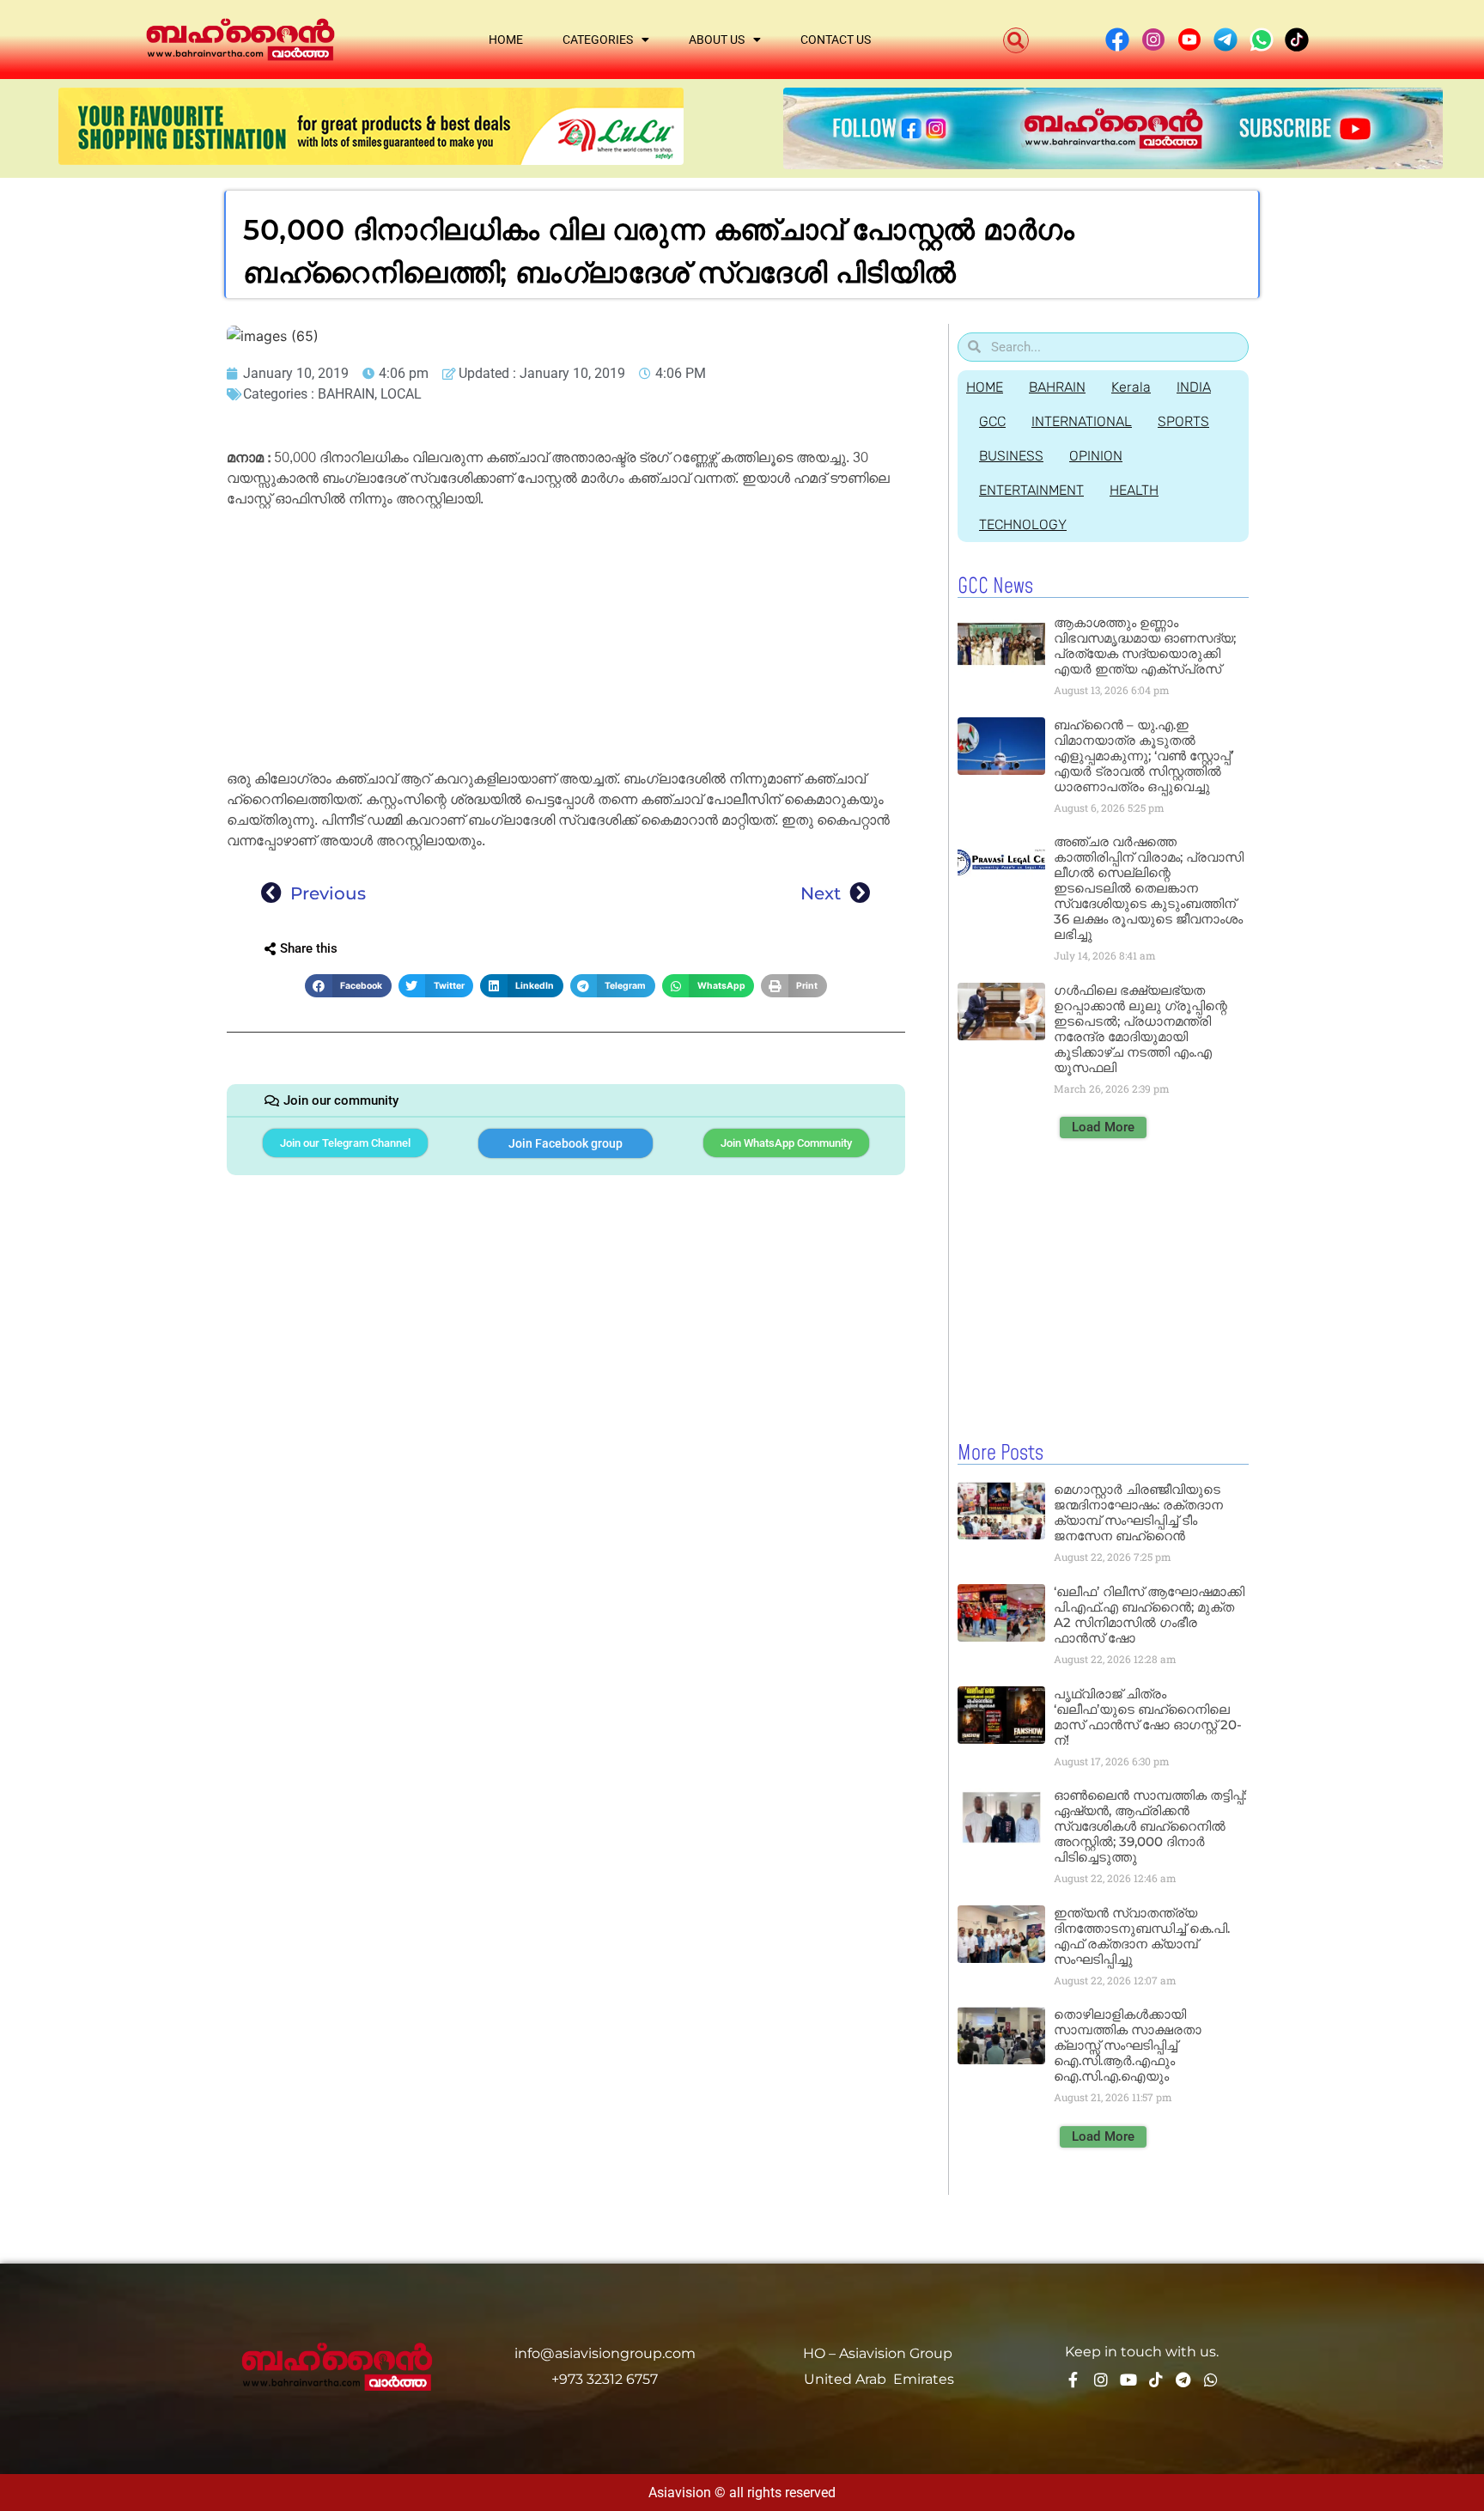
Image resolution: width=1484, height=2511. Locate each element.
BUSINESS (1011, 456)
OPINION (1096, 456)
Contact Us (836, 40)
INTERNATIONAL (1082, 421)
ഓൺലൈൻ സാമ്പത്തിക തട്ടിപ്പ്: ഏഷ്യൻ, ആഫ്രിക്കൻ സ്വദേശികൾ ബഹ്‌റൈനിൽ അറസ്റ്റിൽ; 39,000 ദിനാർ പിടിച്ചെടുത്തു (1150, 1826)
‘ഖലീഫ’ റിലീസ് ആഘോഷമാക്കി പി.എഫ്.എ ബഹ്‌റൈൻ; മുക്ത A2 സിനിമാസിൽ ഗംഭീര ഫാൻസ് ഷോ (1149, 1615)
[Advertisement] (566, 642)
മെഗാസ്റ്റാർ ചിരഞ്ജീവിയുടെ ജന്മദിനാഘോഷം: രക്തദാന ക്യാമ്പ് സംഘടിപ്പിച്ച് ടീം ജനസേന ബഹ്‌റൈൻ (1138, 1512)
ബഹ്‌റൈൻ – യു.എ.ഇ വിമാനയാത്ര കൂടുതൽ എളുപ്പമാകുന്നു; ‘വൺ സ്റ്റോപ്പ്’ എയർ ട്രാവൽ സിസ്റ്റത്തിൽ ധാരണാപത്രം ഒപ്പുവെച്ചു (1143, 756)
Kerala (1131, 387)
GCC (992, 421)
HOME (985, 387)
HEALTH (1134, 490)
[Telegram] (1183, 2380)
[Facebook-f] (1073, 2380)
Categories (598, 40)
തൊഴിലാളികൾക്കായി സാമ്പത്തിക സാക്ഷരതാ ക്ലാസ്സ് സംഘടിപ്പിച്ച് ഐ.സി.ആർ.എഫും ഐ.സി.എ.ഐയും (1128, 2045)
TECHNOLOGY (1023, 524)
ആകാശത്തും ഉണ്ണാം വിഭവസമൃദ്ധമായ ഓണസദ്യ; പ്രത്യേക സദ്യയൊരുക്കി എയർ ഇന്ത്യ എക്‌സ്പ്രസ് (1145, 646)
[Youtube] (1128, 2380)
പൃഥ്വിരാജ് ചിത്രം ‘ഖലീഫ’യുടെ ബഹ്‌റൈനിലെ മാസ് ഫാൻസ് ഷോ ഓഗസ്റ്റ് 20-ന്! (1148, 1717)
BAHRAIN (346, 394)
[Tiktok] (1156, 2380)
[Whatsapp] (1211, 2380)
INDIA (1194, 387)
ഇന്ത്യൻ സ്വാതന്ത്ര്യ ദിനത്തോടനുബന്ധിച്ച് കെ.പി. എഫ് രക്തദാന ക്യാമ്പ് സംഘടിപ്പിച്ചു (1142, 1936)
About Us (717, 40)
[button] (1016, 40)
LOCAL (401, 394)
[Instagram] (1101, 2380)
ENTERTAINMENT (1031, 490)
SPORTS (1183, 421)
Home (506, 40)
